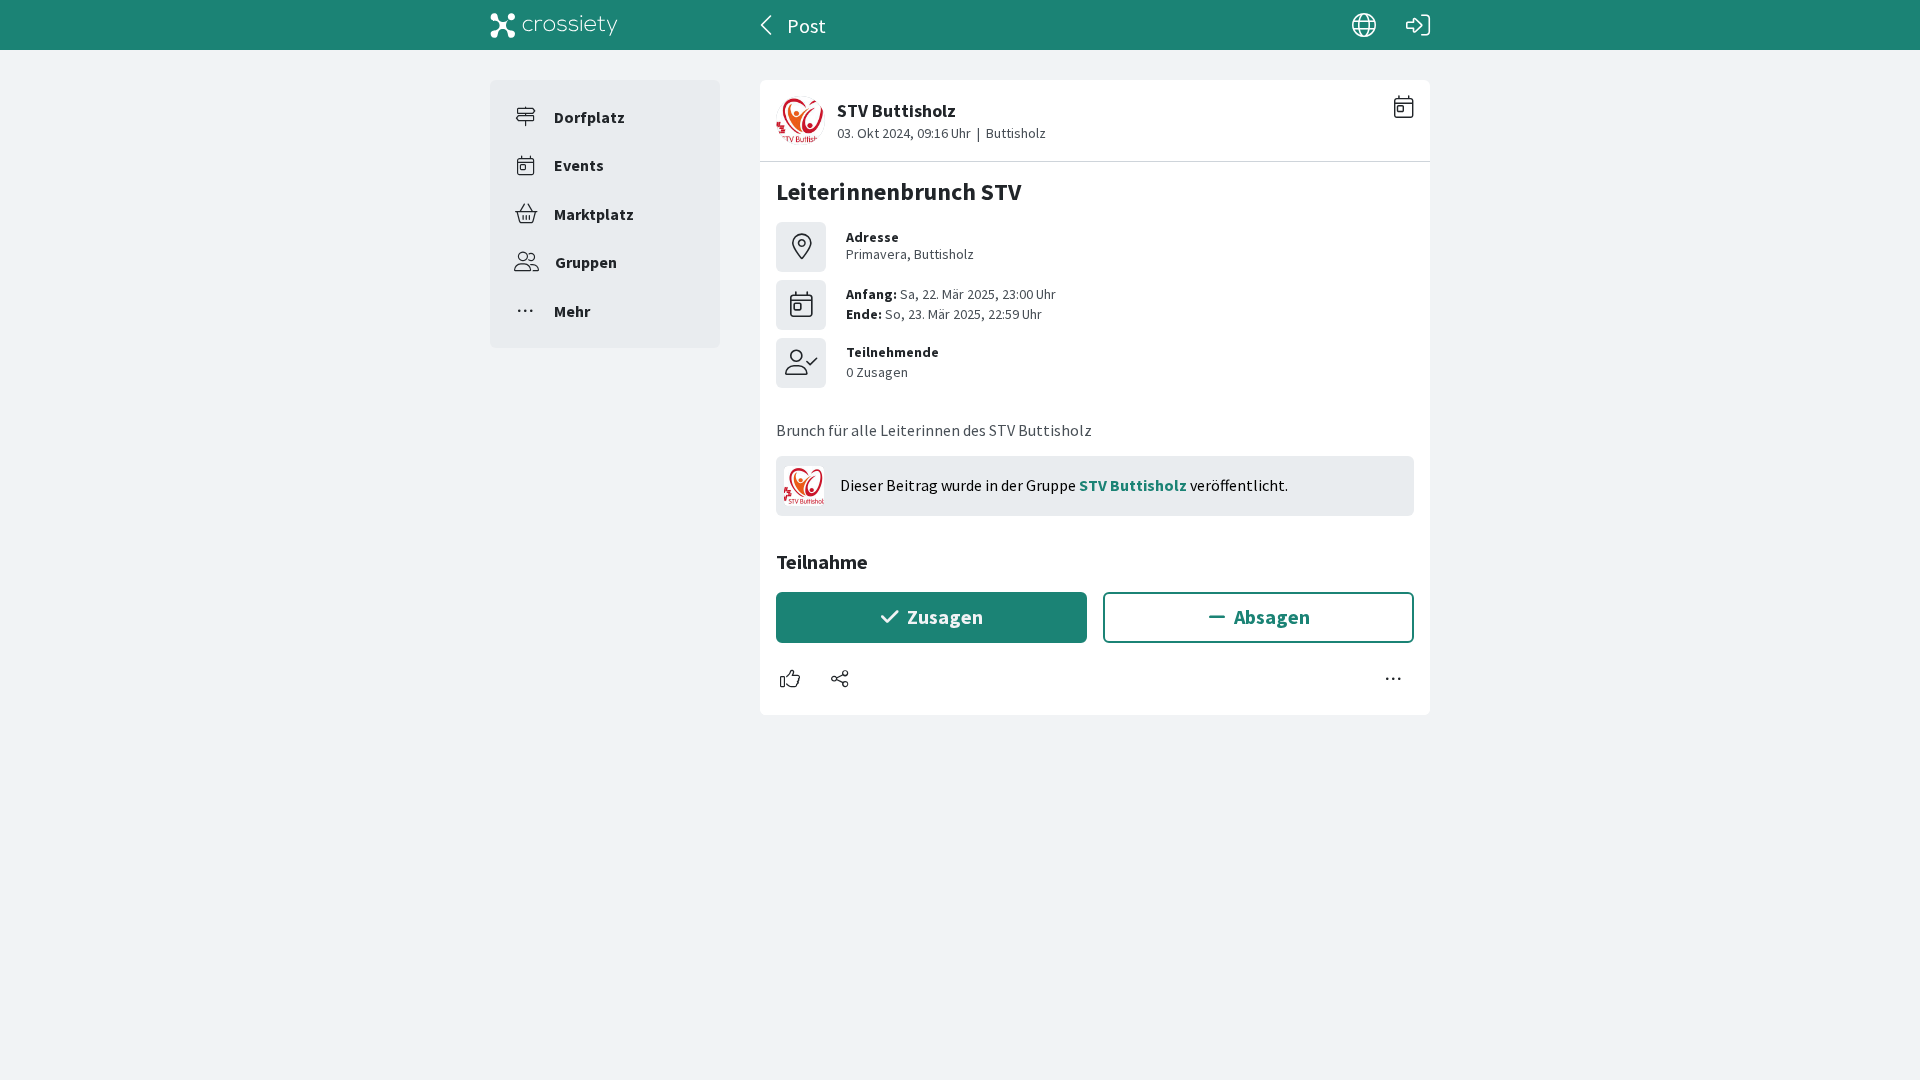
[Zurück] (767, 25)
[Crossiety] (554, 25)
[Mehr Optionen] (1394, 679)
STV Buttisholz (1133, 485)
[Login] (1418, 25)
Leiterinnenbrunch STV (898, 191)
